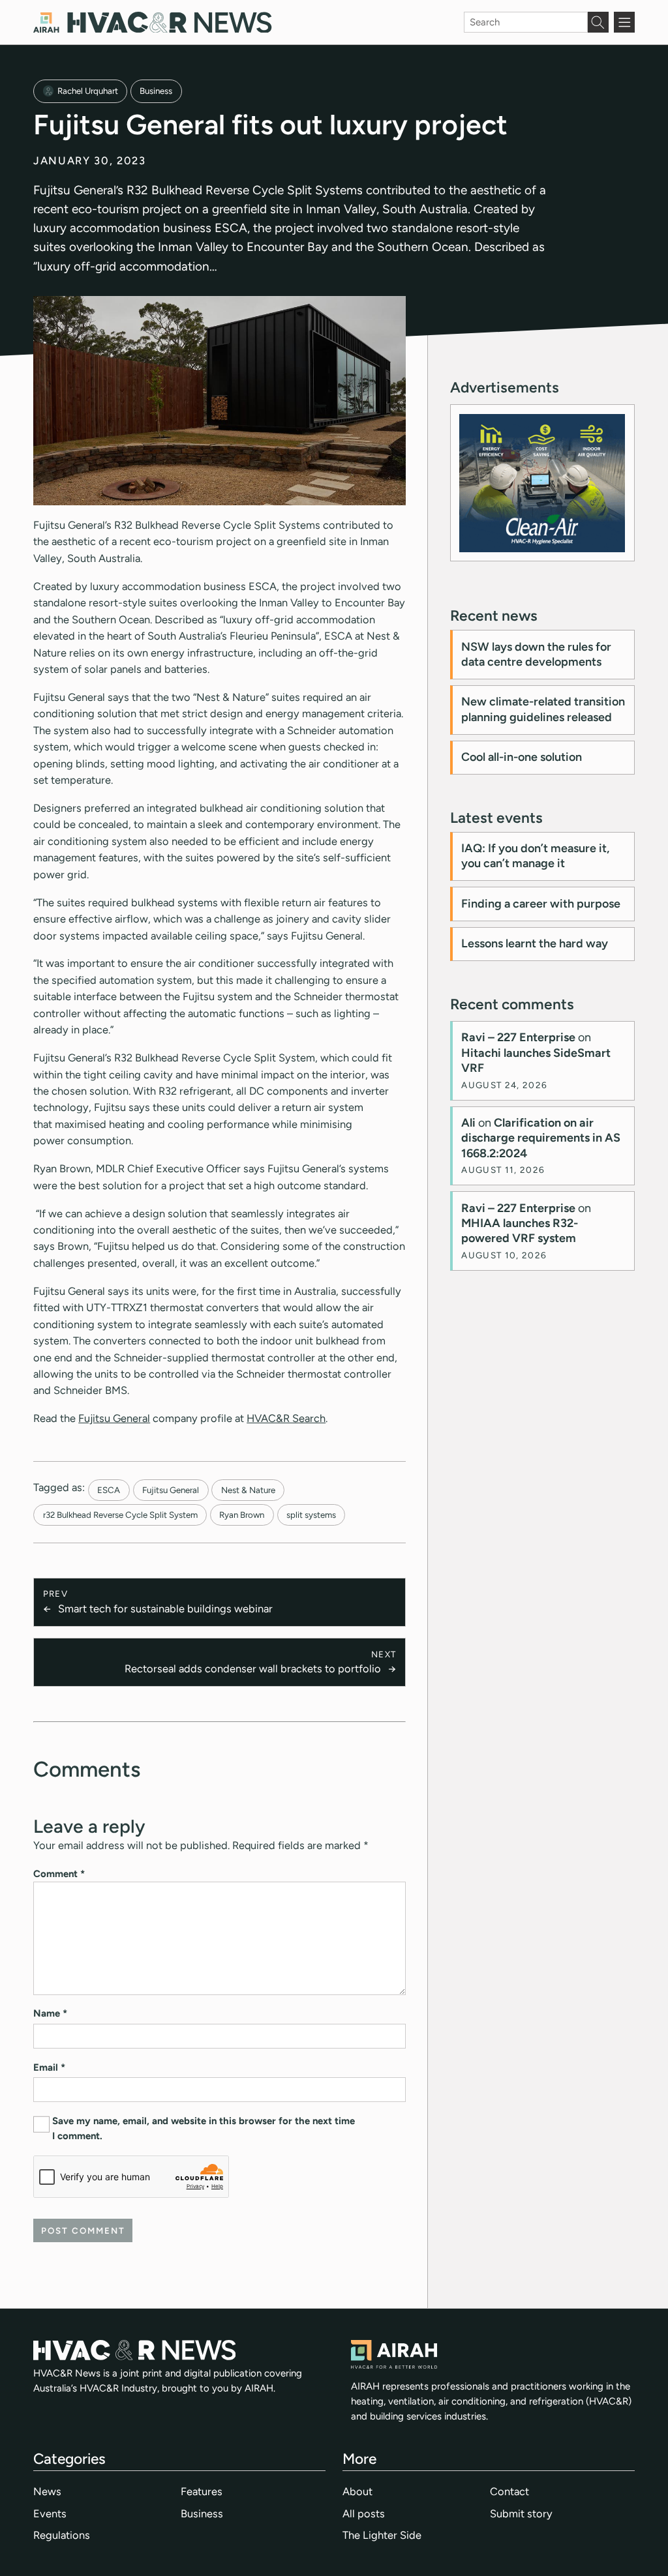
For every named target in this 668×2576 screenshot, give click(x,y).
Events (50, 2513)
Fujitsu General (114, 1418)
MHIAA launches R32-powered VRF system (520, 1231)
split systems (311, 1515)
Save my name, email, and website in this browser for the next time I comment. (204, 2128)
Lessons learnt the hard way (535, 943)
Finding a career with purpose (541, 904)
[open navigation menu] (624, 22)
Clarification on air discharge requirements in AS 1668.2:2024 (541, 1138)
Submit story (521, 2513)
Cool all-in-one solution (522, 757)
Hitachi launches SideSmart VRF (536, 1060)
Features (202, 2491)
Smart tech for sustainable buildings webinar (165, 1608)
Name (50, 2013)
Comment (59, 1874)
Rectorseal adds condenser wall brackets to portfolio (253, 1668)
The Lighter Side (382, 2535)
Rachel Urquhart (88, 91)
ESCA (109, 1490)
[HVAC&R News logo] (152, 22)
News (47, 2491)
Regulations (62, 2535)
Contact (509, 2491)
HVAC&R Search (286, 1418)
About (357, 2491)
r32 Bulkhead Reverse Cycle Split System (120, 1515)
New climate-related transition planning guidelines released (543, 709)
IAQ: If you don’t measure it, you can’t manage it (535, 856)
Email (49, 2067)
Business (156, 91)
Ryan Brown (242, 1515)
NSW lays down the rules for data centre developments (536, 654)
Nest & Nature (248, 1490)
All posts (364, 2513)
